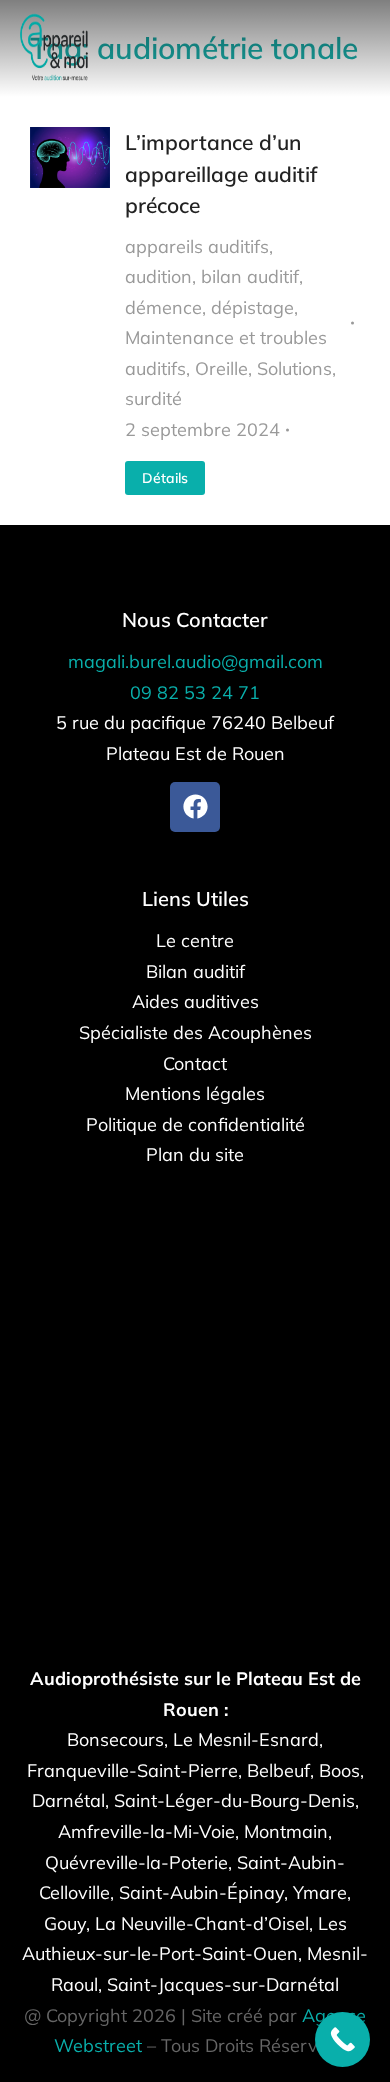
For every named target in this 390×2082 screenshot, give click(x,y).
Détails (165, 478)
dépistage (252, 307)
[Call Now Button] (342, 2039)
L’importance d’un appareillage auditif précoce (221, 173)
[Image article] (70, 311)
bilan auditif (250, 276)
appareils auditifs (197, 246)
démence (163, 307)
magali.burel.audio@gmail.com (195, 661)
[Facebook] (195, 807)
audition (158, 276)
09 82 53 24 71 (195, 692)
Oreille (221, 368)
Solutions (294, 368)
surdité (153, 398)
